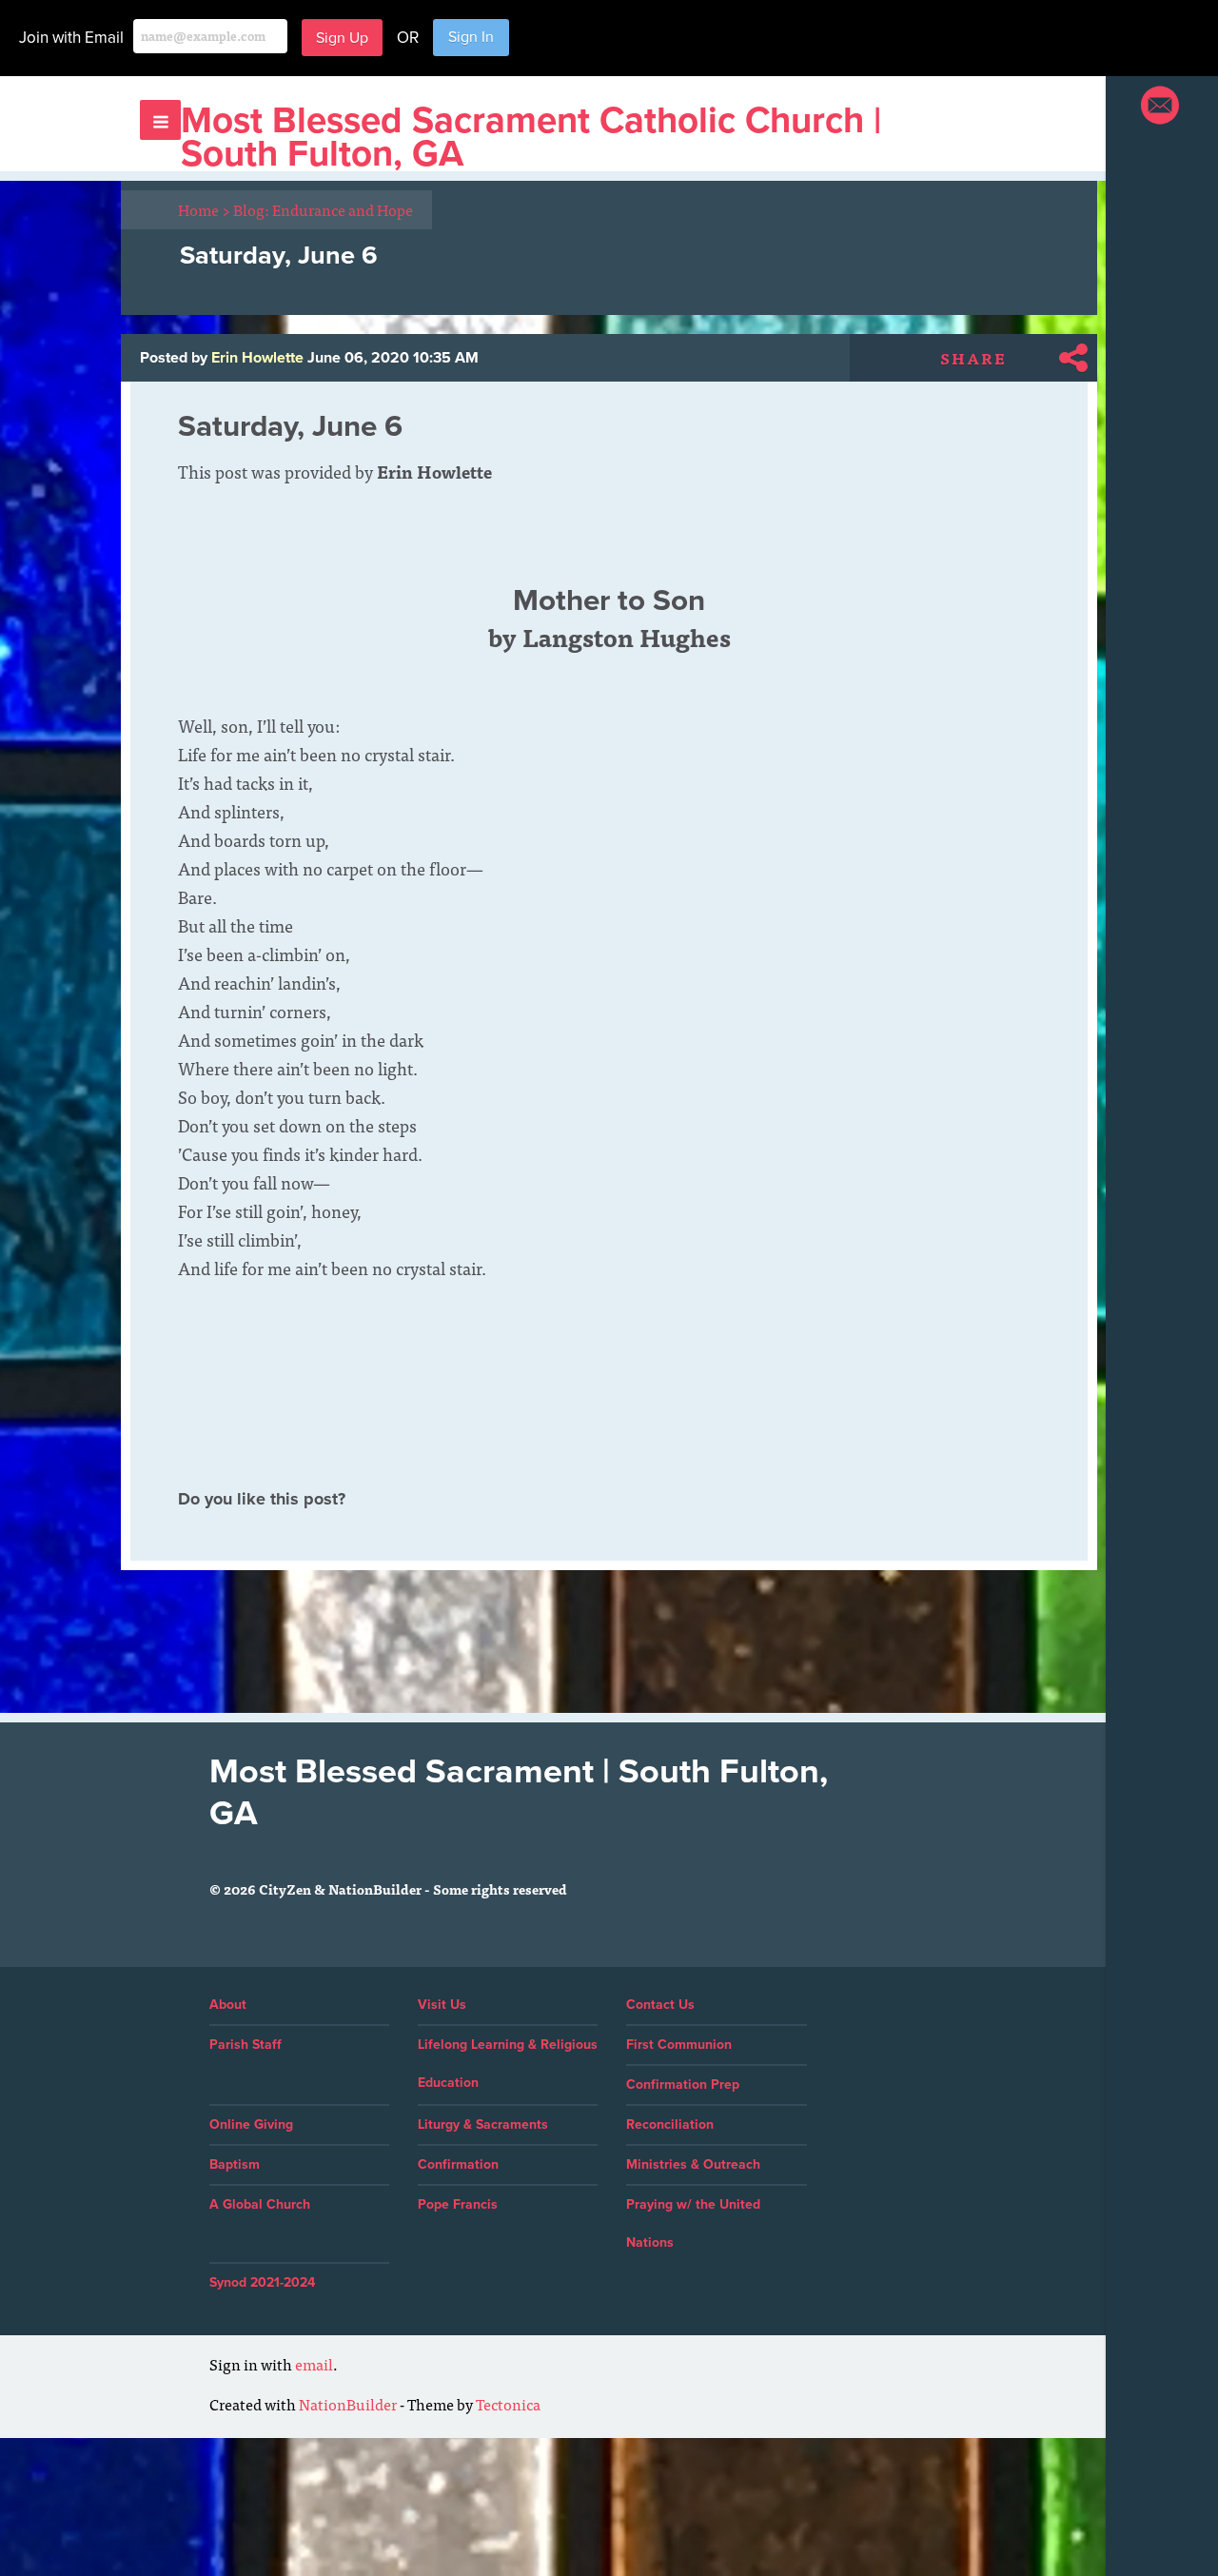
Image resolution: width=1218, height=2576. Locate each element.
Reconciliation (670, 2124)
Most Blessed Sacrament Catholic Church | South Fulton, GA (531, 138)
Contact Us (660, 2005)
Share (973, 358)
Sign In (471, 37)
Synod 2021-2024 (262, 2282)
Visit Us (442, 2005)
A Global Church (260, 2204)
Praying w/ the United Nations (693, 2223)
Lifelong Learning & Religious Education (508, 2064)
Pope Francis (458, 2204)
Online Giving (251, 2124)
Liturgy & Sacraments (483, 2124)
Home (204, 209)
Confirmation (458, 2164)
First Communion (679, 2045)
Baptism (235, 2164)
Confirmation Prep (683, 2084)
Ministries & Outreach (693, 2164)
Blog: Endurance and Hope (323, 209)
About (228, 2005)
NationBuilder (348, 2404)
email (314, 2364)
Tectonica (508, 2404)
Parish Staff (246, 2045)
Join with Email (71, 38)
